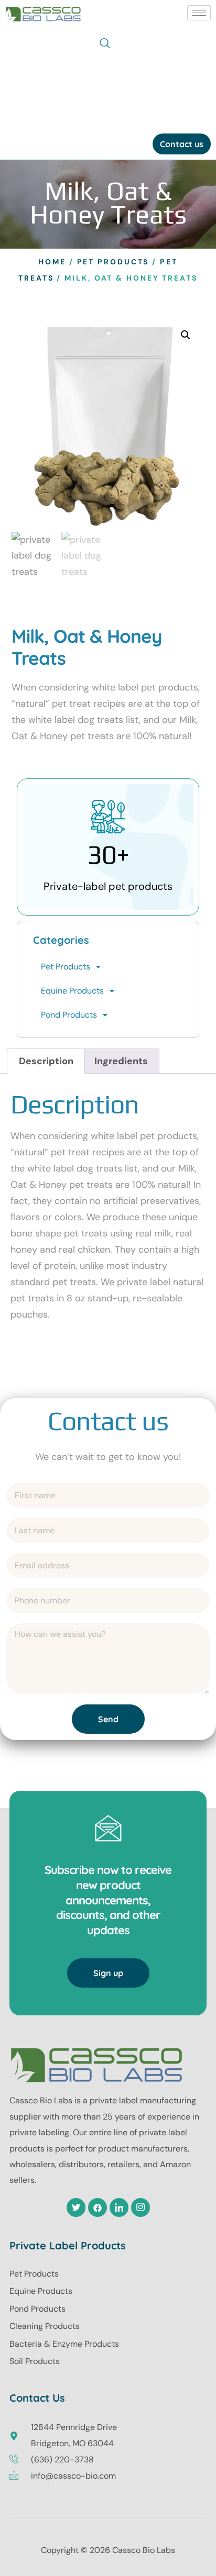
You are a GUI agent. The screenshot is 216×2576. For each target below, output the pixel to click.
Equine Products (72, 991)
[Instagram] (141, 2207)
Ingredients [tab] (121, 1061)
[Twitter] (76, 2207)
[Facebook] (98, 2207)
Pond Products (69, 1015)
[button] (105, 44)
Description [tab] (46, 1061)
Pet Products (113, 262)
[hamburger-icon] (199, 13)
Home (52, 262)
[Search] (192, 90)
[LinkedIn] (119, 2207)
